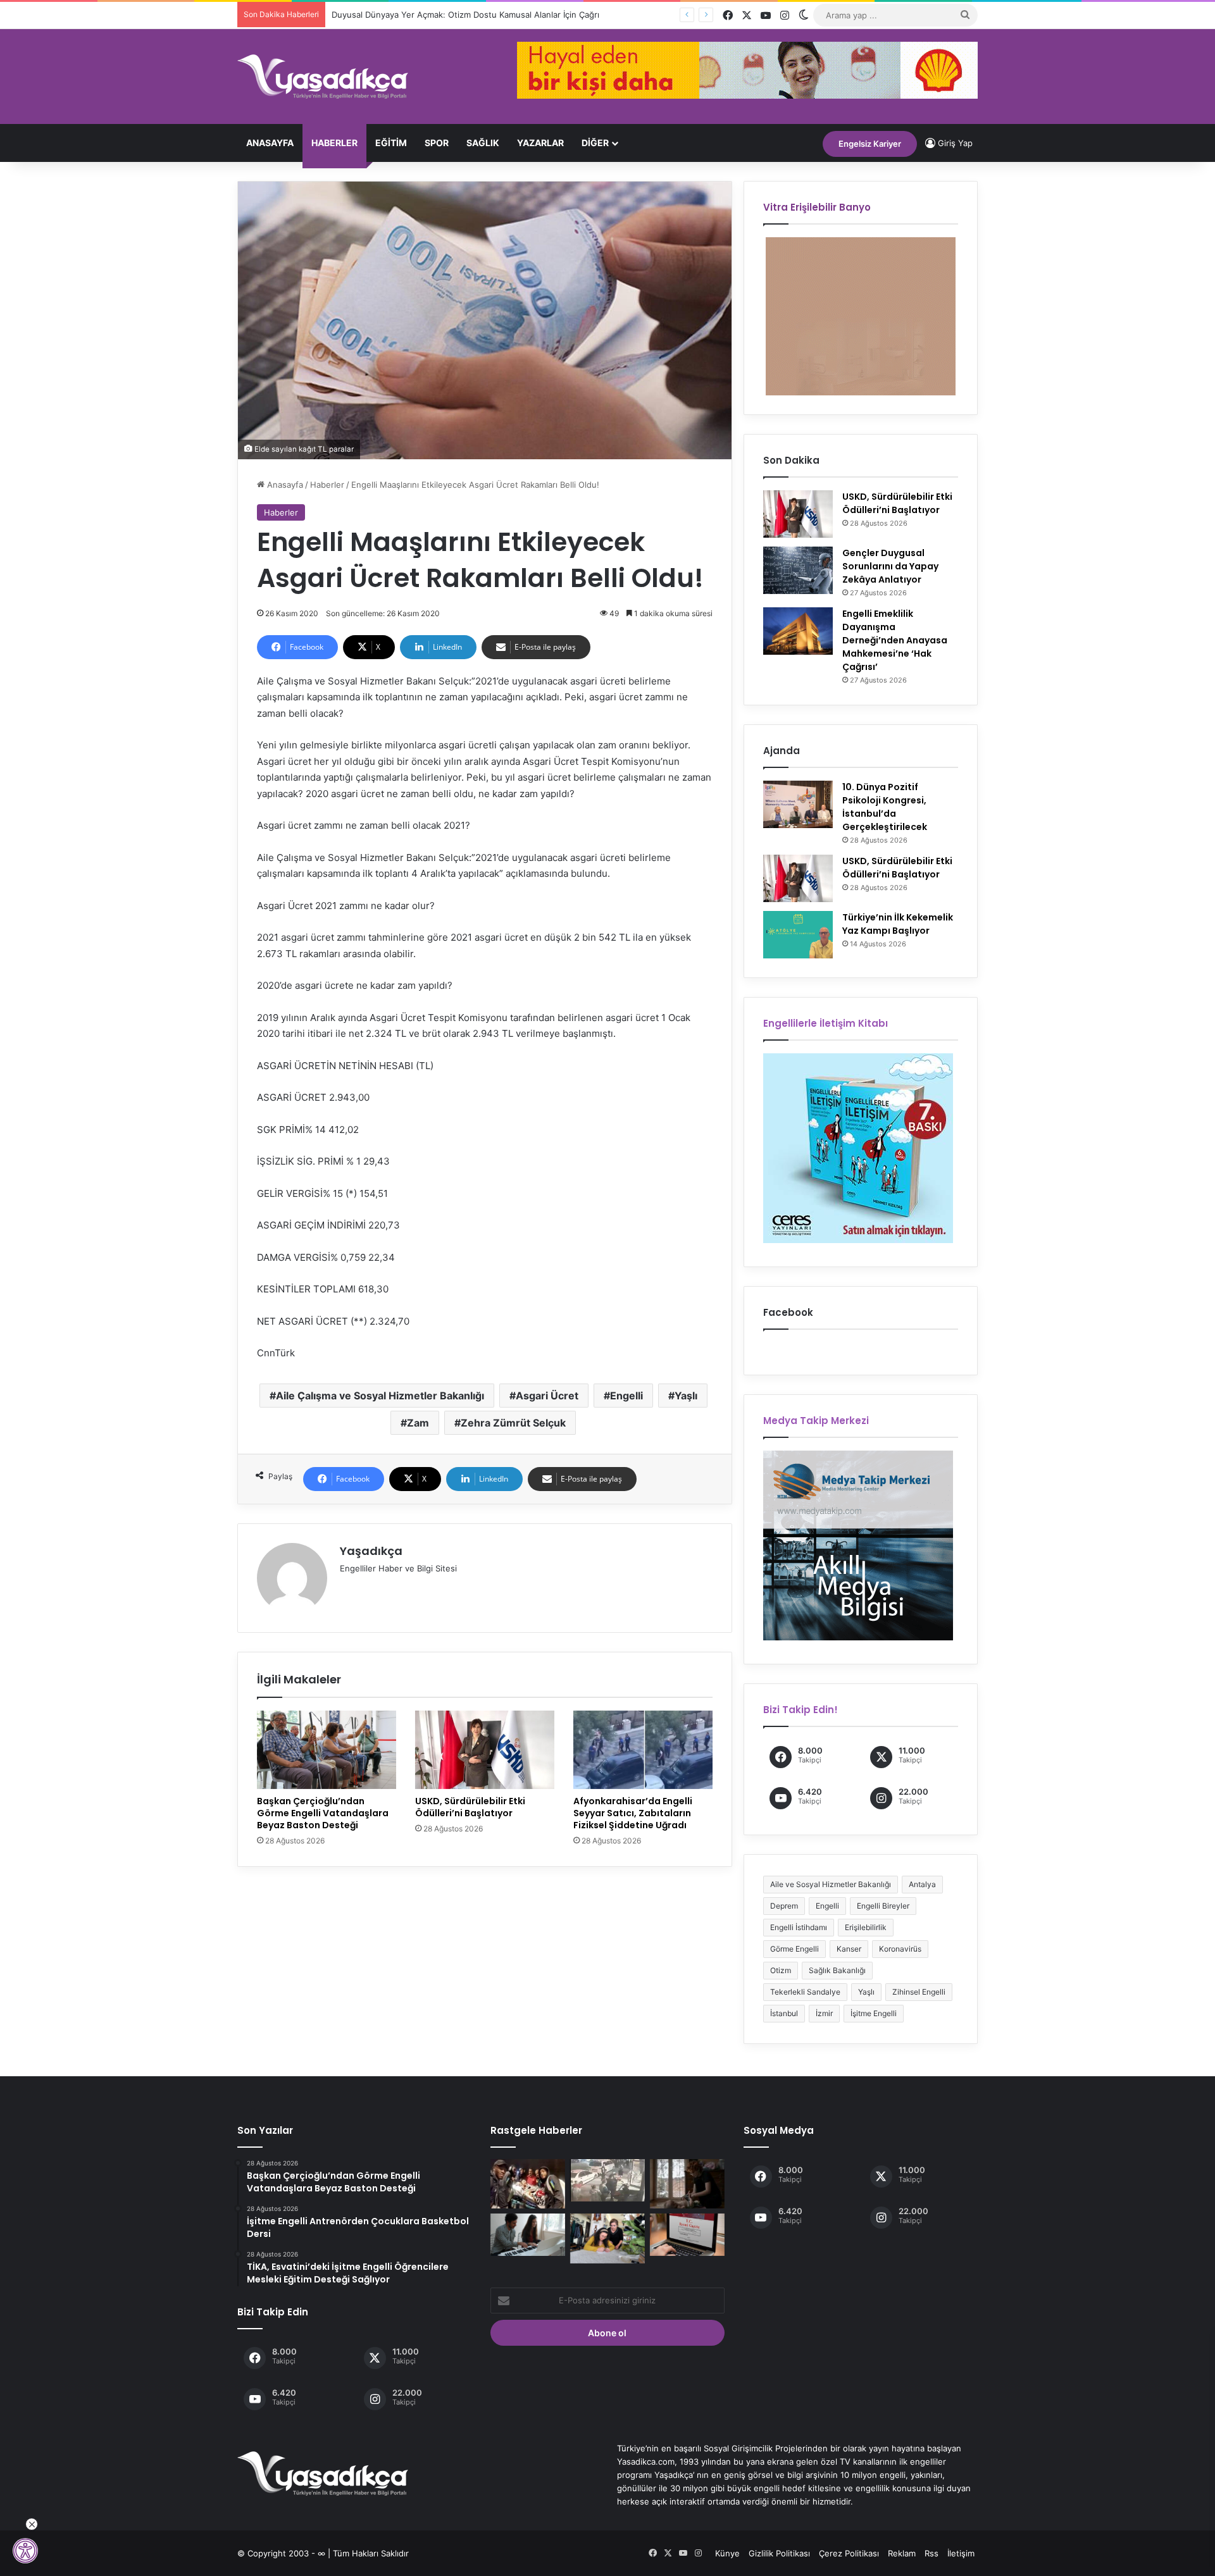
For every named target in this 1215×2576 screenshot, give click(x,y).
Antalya (922, 1884)
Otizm (781, 1970)
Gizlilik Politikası (779, 2553)
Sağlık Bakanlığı (837, 1970)
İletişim (961, 2553)
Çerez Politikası (849, 2553)
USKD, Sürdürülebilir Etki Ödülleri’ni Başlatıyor (470, 1807)
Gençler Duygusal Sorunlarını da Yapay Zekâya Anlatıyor (890, 566)
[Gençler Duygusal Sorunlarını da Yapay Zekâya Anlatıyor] (798, 570)
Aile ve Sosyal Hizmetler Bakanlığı (831, 1884)
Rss (931, 2553)
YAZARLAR (540, 143)
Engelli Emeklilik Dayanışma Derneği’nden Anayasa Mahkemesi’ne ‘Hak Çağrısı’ (895, 640)
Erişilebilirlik (866, 1927)
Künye (727, 2553)
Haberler (334, 143)
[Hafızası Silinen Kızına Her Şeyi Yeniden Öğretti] (607, 2238)
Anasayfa (270, 143)
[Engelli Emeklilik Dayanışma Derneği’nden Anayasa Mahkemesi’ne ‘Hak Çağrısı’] (798, 631)
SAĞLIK (483, 143)
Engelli (626, 1396)
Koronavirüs (900, 1949)
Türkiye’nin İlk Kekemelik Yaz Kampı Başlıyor (898, 924)
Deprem (784, 1906)
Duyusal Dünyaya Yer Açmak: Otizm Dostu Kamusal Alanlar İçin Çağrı (453, 15)
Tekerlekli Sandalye (805, 1992)
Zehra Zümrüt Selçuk (513, 1423)
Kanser (849, 1949)
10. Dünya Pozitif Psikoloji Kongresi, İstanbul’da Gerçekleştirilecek (885, 807)
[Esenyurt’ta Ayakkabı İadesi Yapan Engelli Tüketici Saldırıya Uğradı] (607, 2180)
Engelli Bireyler (883, 1906)
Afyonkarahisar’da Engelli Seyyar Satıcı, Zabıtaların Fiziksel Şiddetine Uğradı (633, 1813)
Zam (418, 1423)
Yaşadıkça (371, 1551)
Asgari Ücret (547, 1396)
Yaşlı (686, 1396)
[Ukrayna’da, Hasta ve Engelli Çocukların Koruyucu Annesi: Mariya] (687, 2184)
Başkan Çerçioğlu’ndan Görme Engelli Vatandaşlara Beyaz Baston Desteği (323, 1813)
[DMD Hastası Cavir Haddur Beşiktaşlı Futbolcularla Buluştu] (528, 2184)
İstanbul (784, 2013)
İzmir (824, 2013)
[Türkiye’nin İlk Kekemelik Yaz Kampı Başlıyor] (798, 935)
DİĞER (595, 143)
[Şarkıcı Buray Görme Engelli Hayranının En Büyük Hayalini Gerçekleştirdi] (528, 2235)
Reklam (902, 2553)
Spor (437, 143)
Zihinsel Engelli (919, 1992)
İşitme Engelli (874, 2013)
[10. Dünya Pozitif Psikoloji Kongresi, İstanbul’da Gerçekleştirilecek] (798, 804)
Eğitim (391, 143)
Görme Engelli (794, 1949)
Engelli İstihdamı (799, 1927)
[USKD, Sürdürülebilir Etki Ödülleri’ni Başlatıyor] (485, 1750)
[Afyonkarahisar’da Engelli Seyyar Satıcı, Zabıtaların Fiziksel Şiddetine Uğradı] (643, 1750)
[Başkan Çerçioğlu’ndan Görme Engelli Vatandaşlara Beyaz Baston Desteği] (327, 1750)
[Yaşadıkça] (323, 77)
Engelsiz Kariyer (870, 144)
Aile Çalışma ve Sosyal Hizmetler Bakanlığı (380, 1396)
